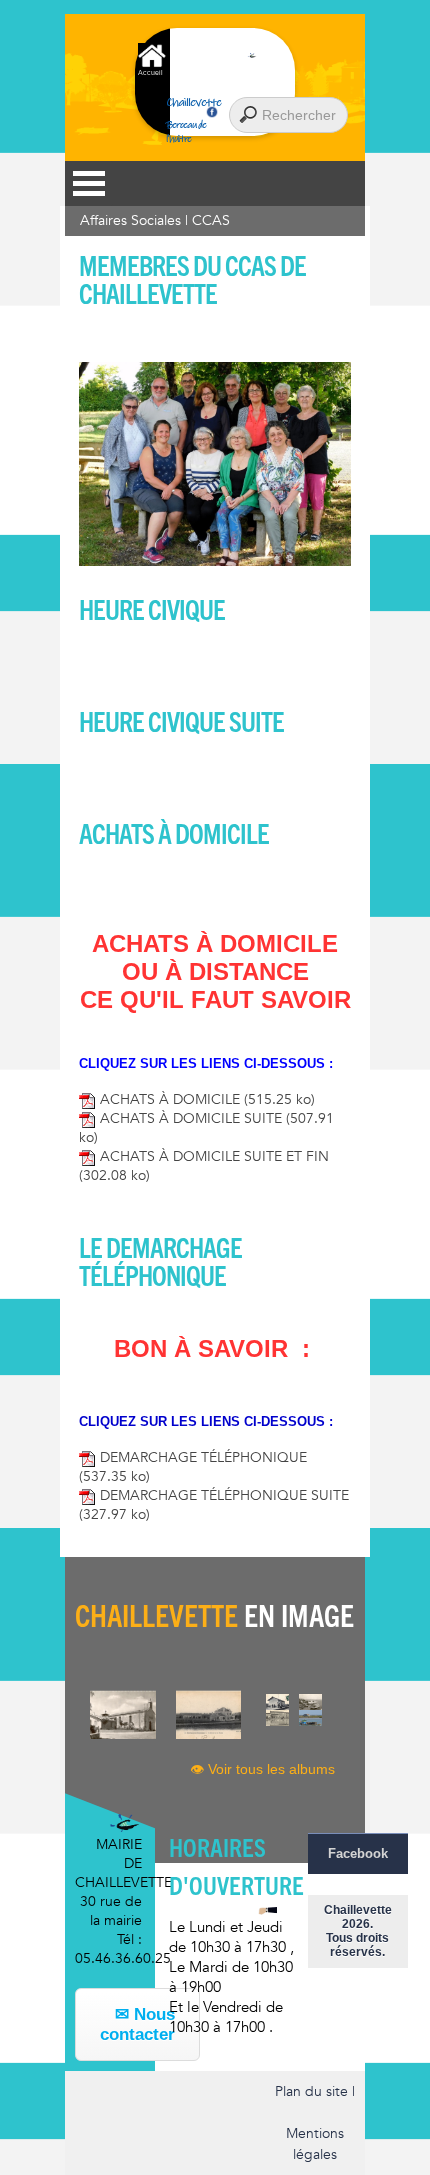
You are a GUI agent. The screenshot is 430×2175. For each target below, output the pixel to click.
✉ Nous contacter (137, 2024)
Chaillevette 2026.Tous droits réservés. (358, 1931)
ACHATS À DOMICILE (205, 1099)
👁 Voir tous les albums (262, 1769)
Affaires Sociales (130, 220)
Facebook (358, 1853)
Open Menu (89, 183)
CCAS (211, 220)
